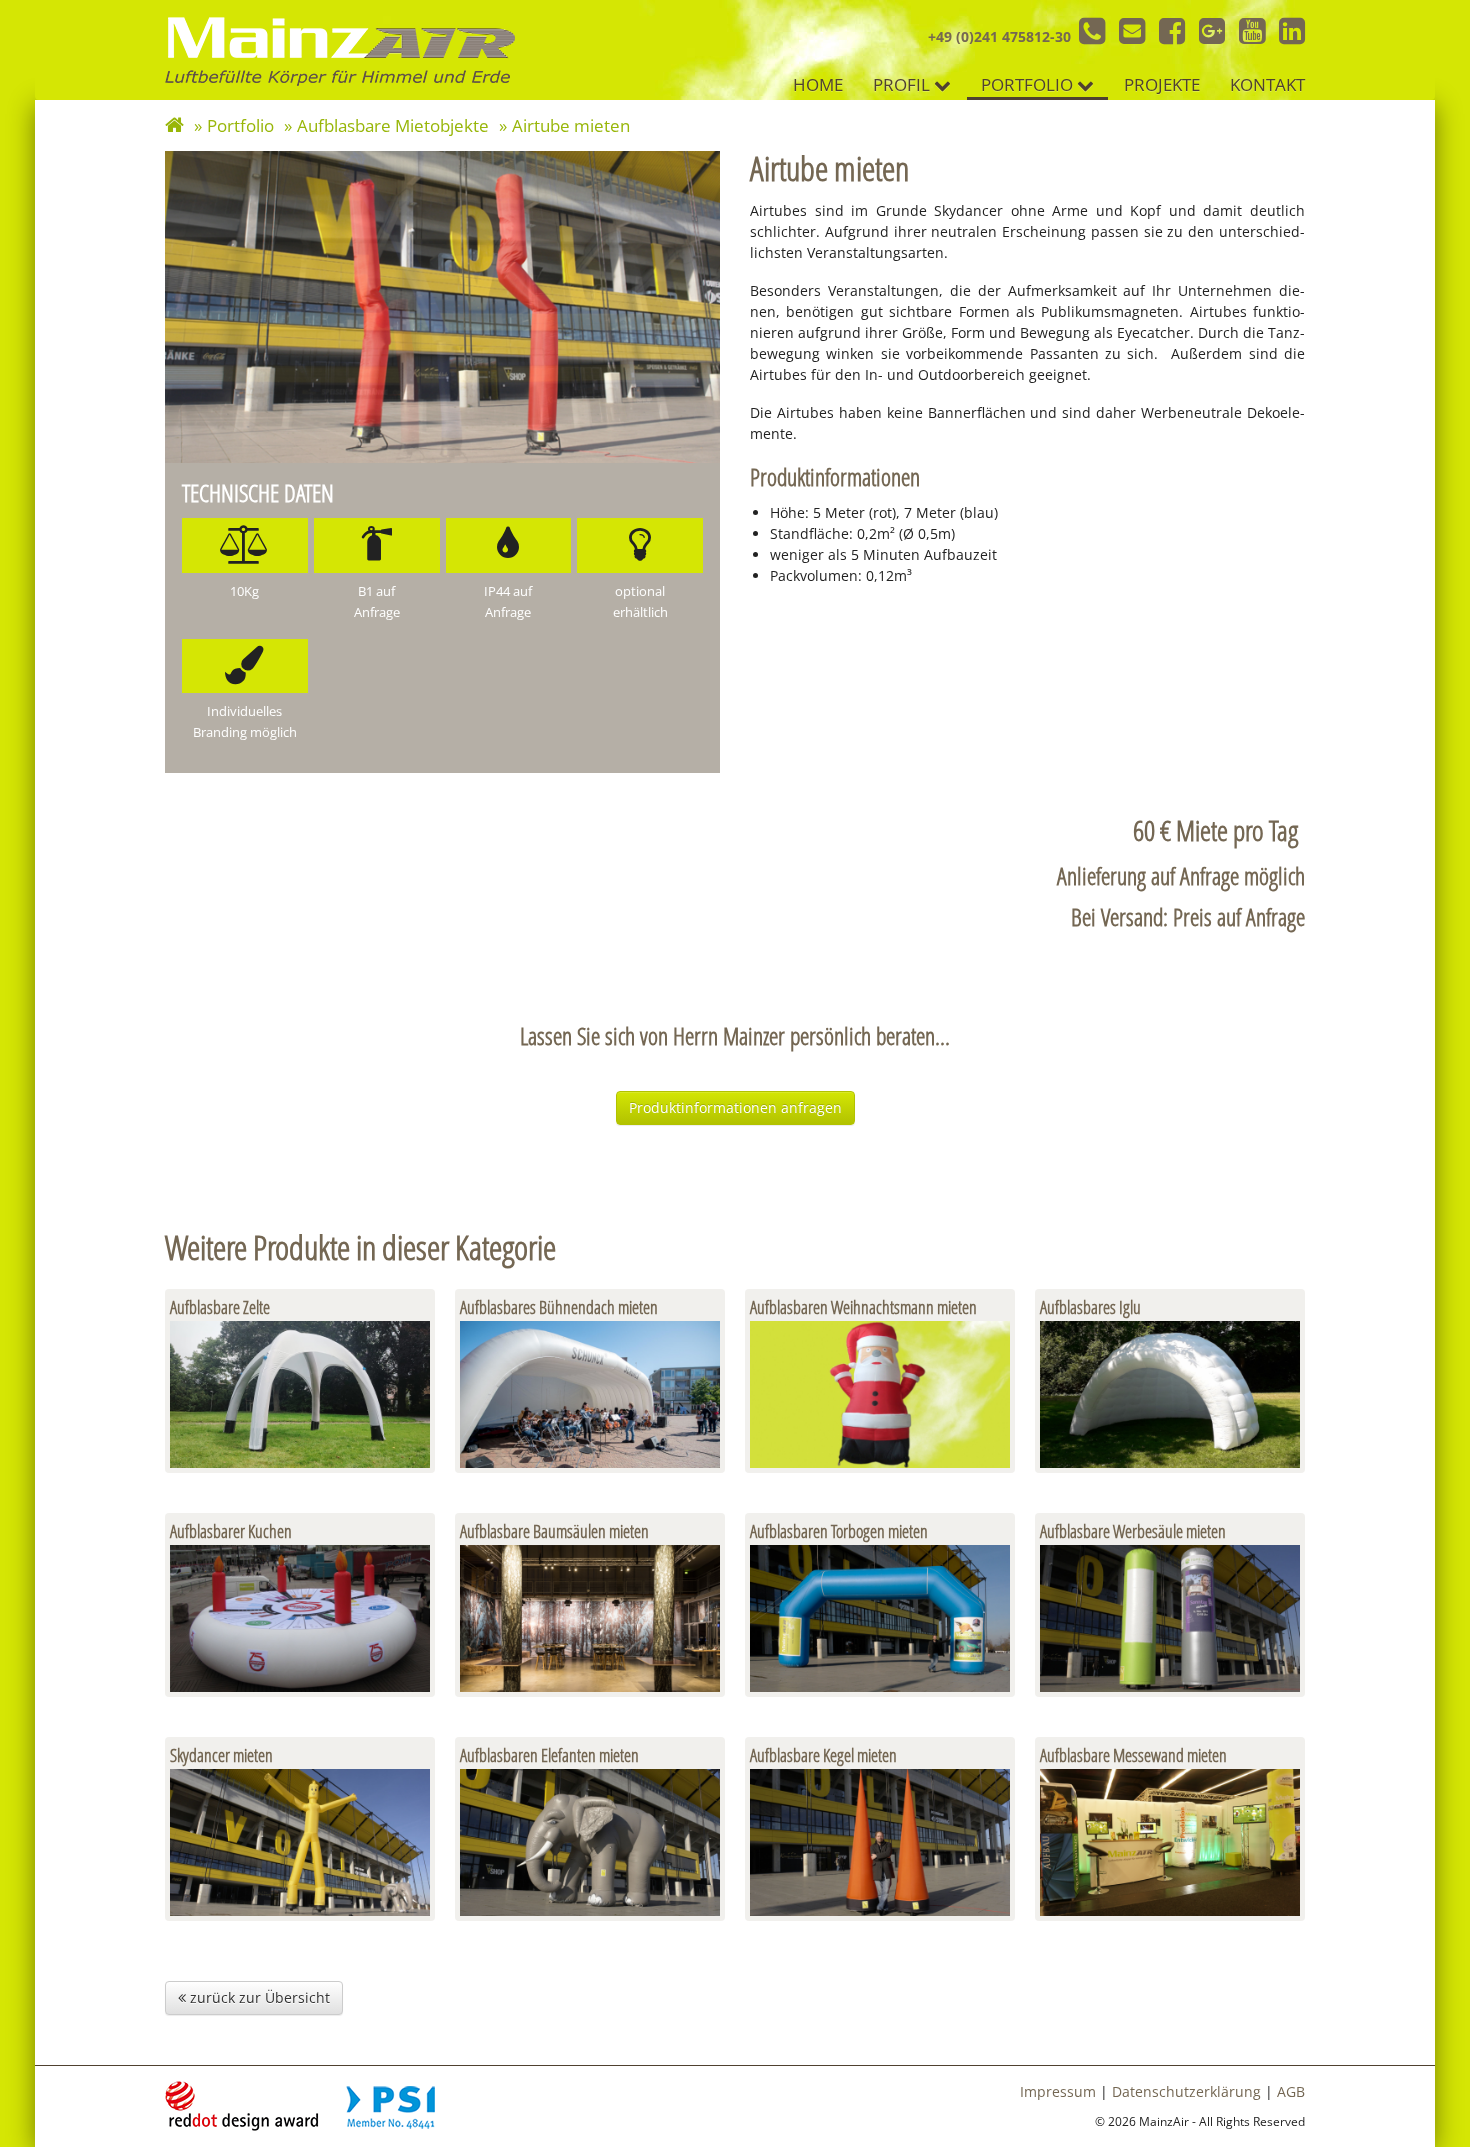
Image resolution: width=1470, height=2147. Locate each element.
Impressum (1058, 2091)
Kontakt (1269, 84)
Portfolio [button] (1029, 84)
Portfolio (240, 125)
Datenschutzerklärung (1186, 2091)
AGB (1291, 2091)
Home (819, 84)
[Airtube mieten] (442, 307)
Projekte (1163, 84)
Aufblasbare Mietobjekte (393, 125)
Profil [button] (903, 84)
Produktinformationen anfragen (735, 1107)
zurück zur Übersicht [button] (258, 1997)
